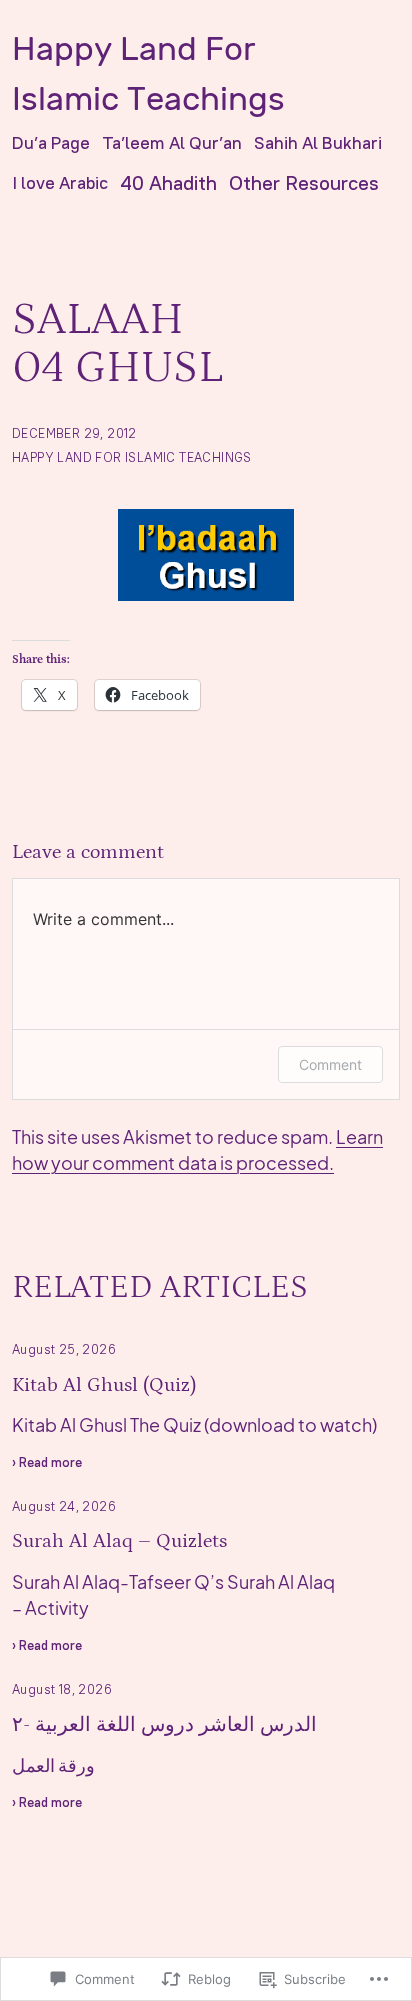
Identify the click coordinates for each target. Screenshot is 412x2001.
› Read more (47, 1464)
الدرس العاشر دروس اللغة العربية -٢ (164, 1725)
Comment (330, 1064)
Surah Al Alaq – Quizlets (119, 1541)
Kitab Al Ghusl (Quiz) (104, 1385)
